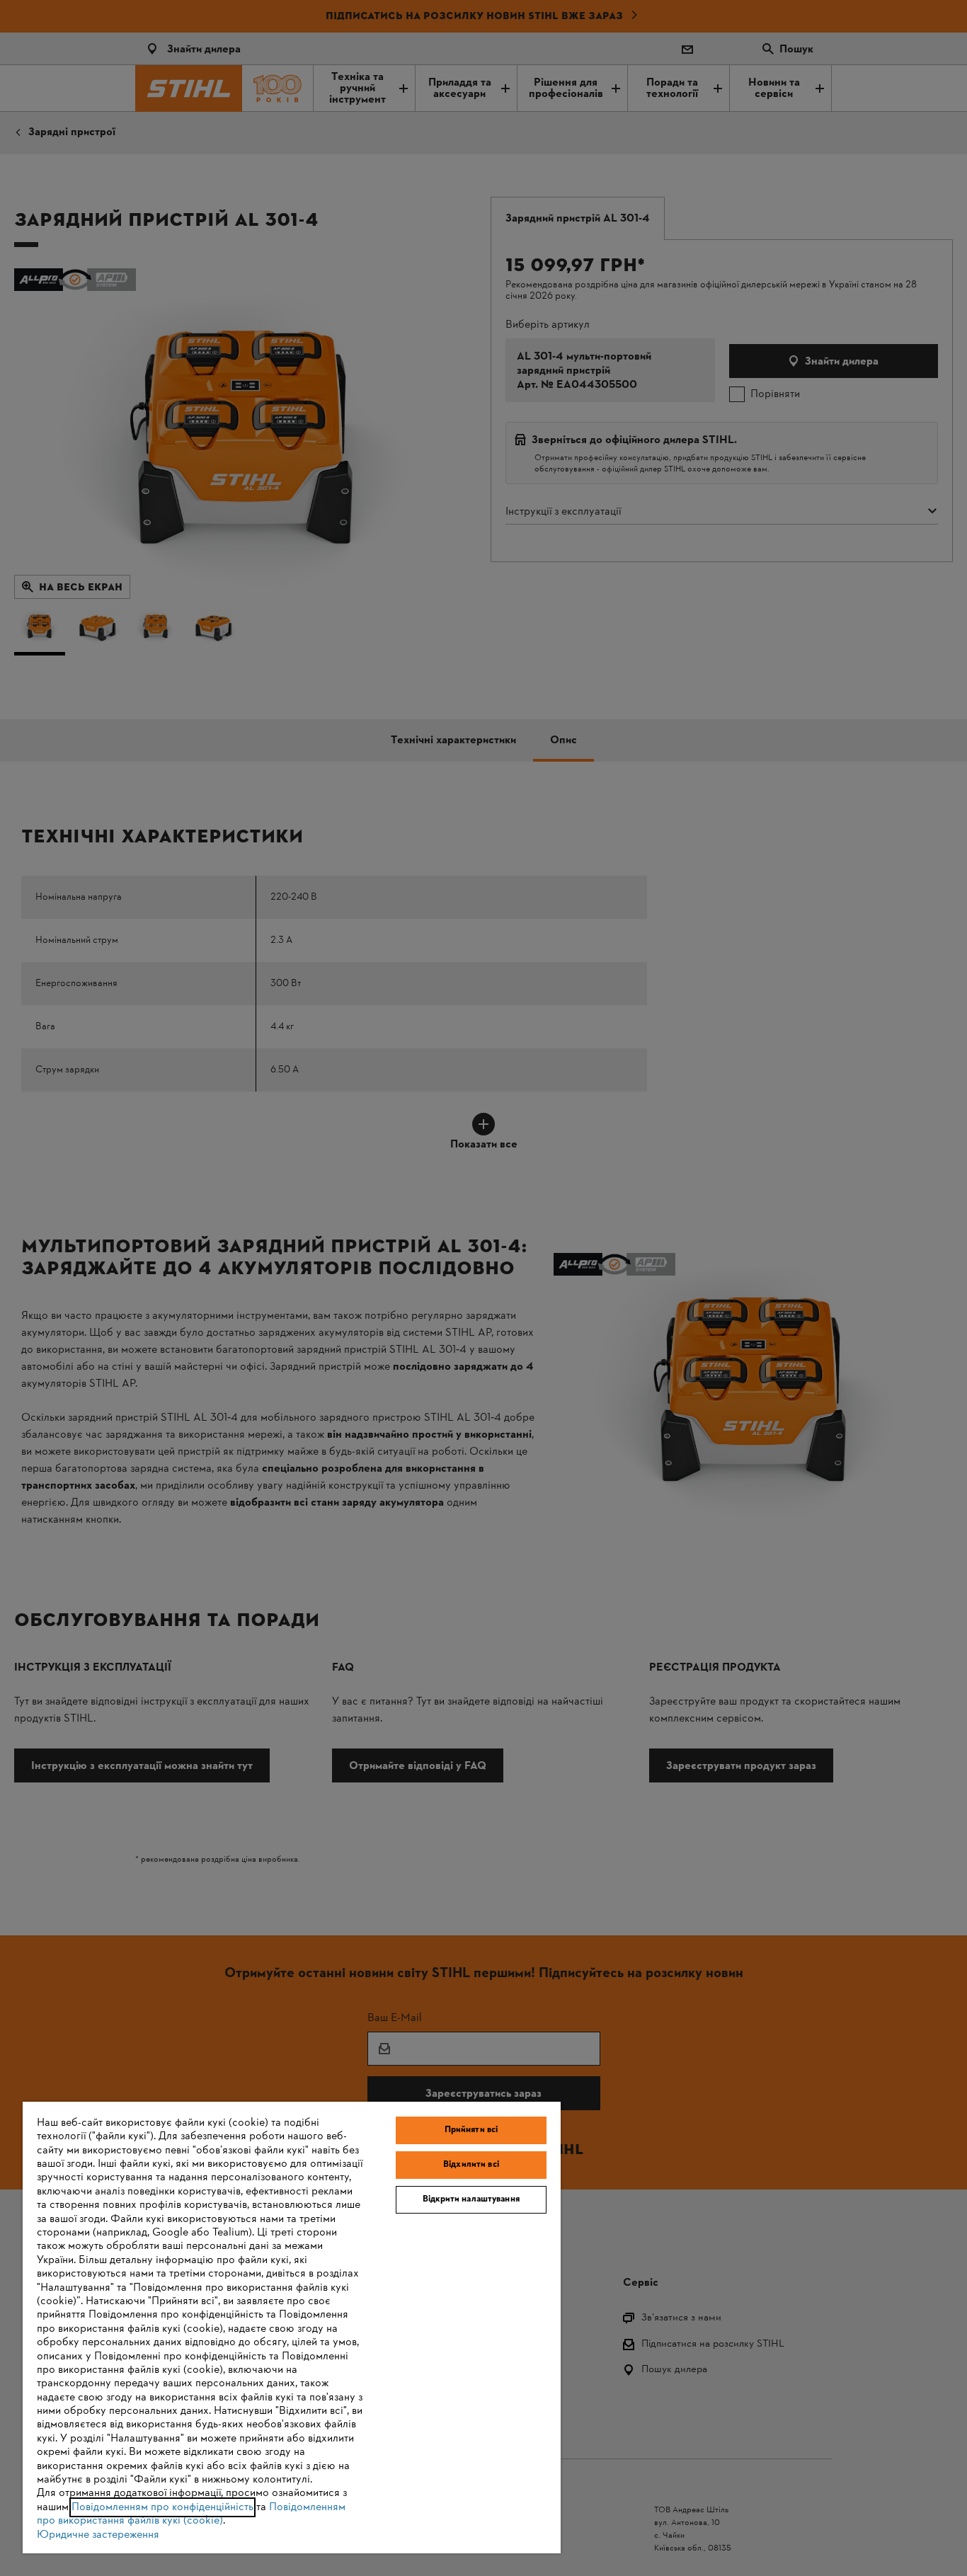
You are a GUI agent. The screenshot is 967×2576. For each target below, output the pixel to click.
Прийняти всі (471, 2130)
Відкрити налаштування (471, 2199)
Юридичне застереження (98, 2535)
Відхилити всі (471, 2165)
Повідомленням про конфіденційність (162, 2507)
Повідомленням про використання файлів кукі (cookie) (191, 2514)
